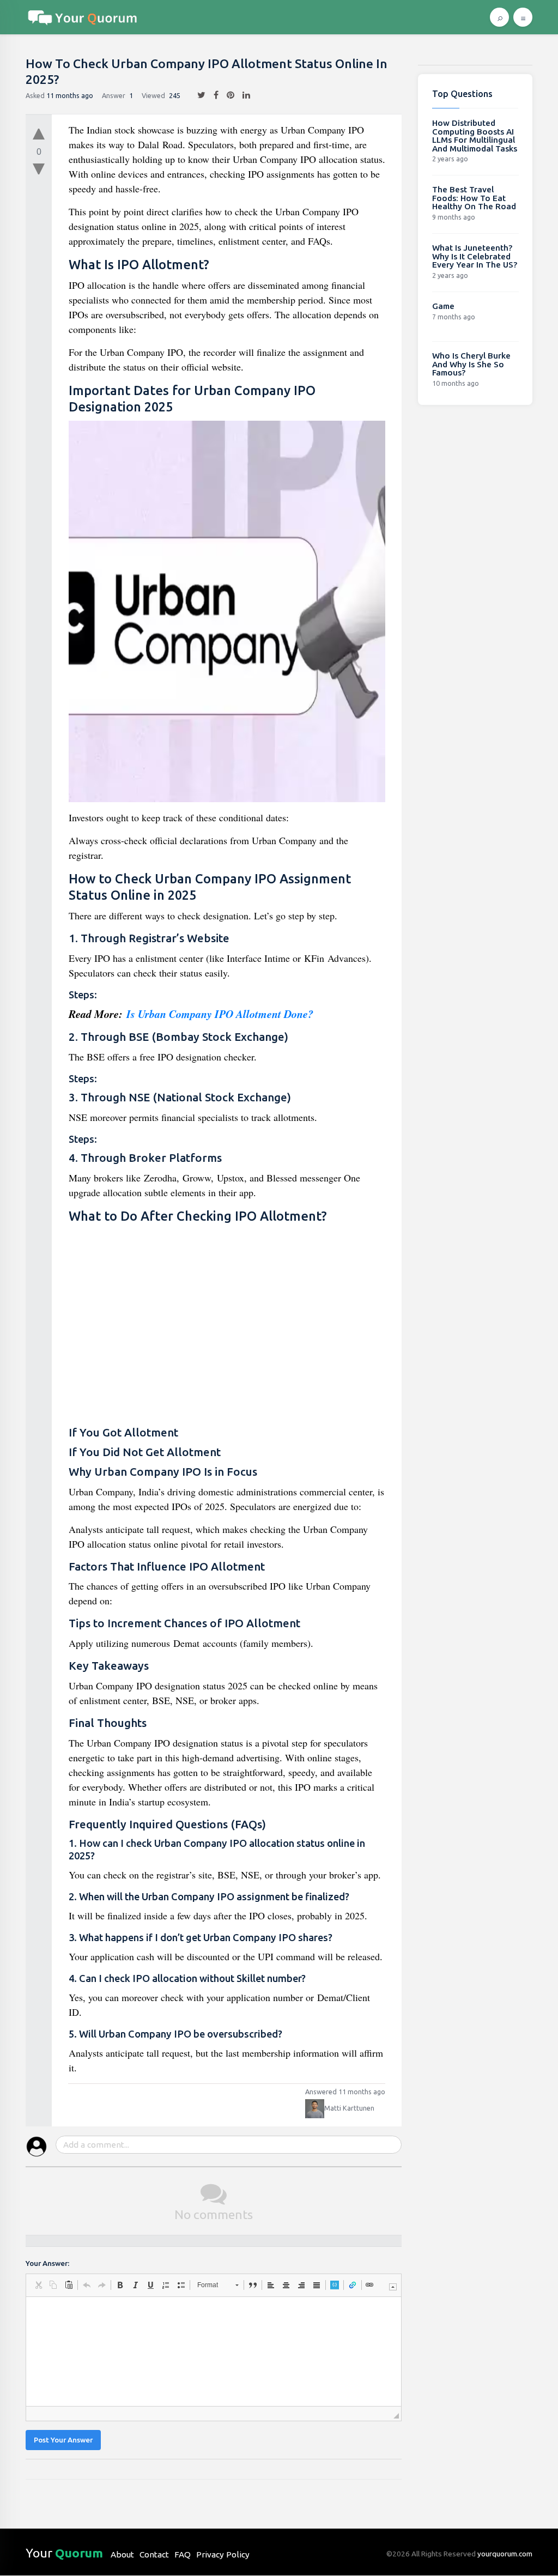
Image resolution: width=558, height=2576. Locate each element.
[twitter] (197, 95)
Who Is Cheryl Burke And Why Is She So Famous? (471, 364)
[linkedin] (242, 95)
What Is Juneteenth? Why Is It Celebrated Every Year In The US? (475, 256)
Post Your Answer (63, 2440)
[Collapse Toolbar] (393, 2287)
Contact (154, 2554)
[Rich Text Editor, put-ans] (214, 2351)
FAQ (183, 2554)
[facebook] (212, 95)
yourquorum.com (505, 2554)
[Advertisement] (227, 1325)
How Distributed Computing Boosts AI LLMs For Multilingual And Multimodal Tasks (475, 136)
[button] (38, 2285)
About (122, 2554)
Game (443, 306)
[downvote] (39, 169)
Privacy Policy (223, 2554)
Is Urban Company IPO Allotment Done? (220, 1014)
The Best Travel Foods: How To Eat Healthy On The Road (474, 198)
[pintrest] (226, 95)
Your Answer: (47, 2263)
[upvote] (39, 131)
